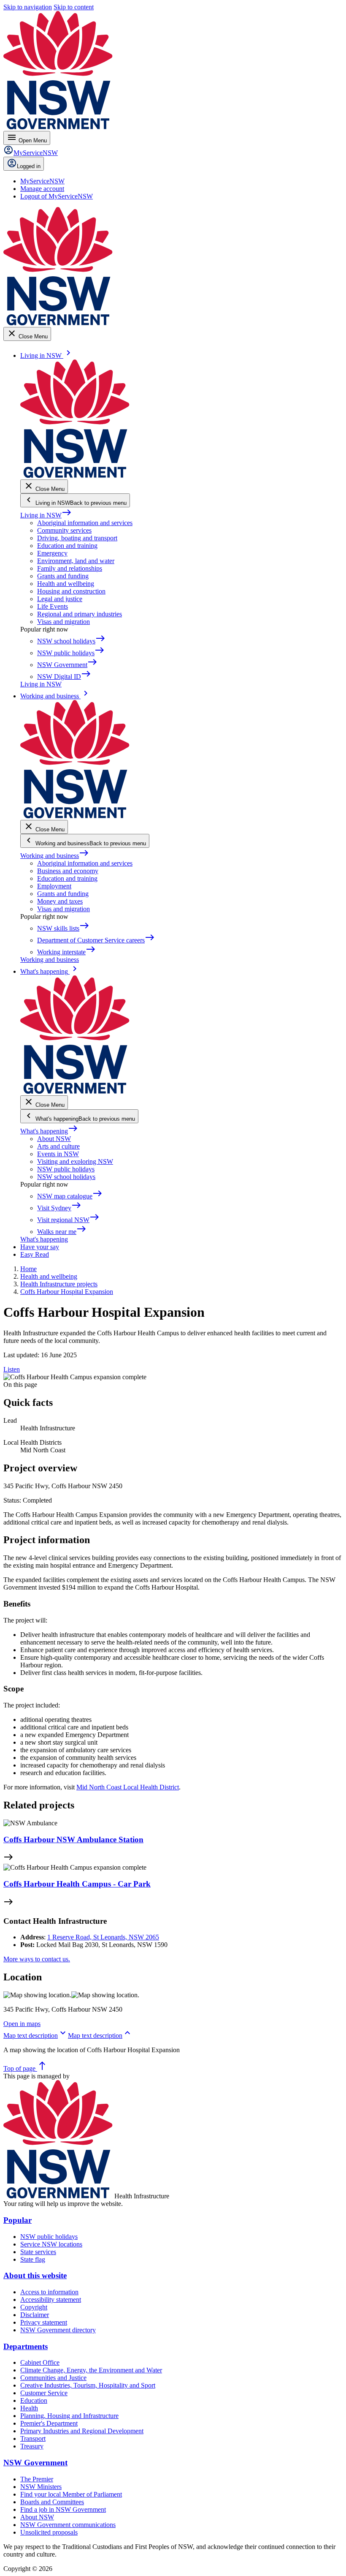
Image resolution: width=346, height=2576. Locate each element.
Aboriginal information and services (85, 523)
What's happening (49, 1131)
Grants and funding (63, 576)
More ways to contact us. (37, 1959)
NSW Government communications (68, 2525)
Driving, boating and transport (77, 538)
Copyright (34, 2307)
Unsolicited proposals (49, 2532)
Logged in (29, 166)
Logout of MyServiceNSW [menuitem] (57, 196)
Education (34, 2400)
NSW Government (35, 2463)
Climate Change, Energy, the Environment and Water (91, 2370)
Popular (18, 2220)
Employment (54, 886)
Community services (64, 530)
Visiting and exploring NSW (75, 1161)
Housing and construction (71, 591)
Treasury (32, 2446)
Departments (26, 2346)
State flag (33, 2259)
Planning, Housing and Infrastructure (69, 2416)
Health (29, 2408)
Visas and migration (64, 622)
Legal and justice (60, 599)
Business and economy (68, 871)
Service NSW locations (51, 2244)
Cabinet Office (40, 2362)
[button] (36, 2035)
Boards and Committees (52, 2502)
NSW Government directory (58, 2330)
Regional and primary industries (80, 614)
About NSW (54, 1139)
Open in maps (22, 2024)
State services (38, 2252)
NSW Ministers (41, 2487)
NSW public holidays (66, 1169)
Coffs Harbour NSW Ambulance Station (73, 1839)
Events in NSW (58, 1154)
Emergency (52, 553)
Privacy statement (44, 2322)
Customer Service (44, 2393)
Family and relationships (70, 568)
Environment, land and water (76, 561)
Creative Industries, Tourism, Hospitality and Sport (88, 2385)
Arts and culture (58, 1146)
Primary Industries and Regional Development (82, 2431)
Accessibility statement (51, 2300)
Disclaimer (35, 2315)
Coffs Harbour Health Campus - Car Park (77, 1884)
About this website (35, 2275)
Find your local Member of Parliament (71, 2494)
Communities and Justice (53, 2378)
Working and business (55, 856)
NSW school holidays (66, 1177)
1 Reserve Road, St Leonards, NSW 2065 (103, 1937)
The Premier (37, 2479)
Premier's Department (49, 2423)
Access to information (49, 2292)
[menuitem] (42, 181)
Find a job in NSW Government (63, 2509)
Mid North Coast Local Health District (128, 1787)
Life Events (53, 606)
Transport (33, 2438)
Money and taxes (60, 901)
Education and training (67, 546)
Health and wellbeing (66, 584)
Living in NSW (46, 515)
